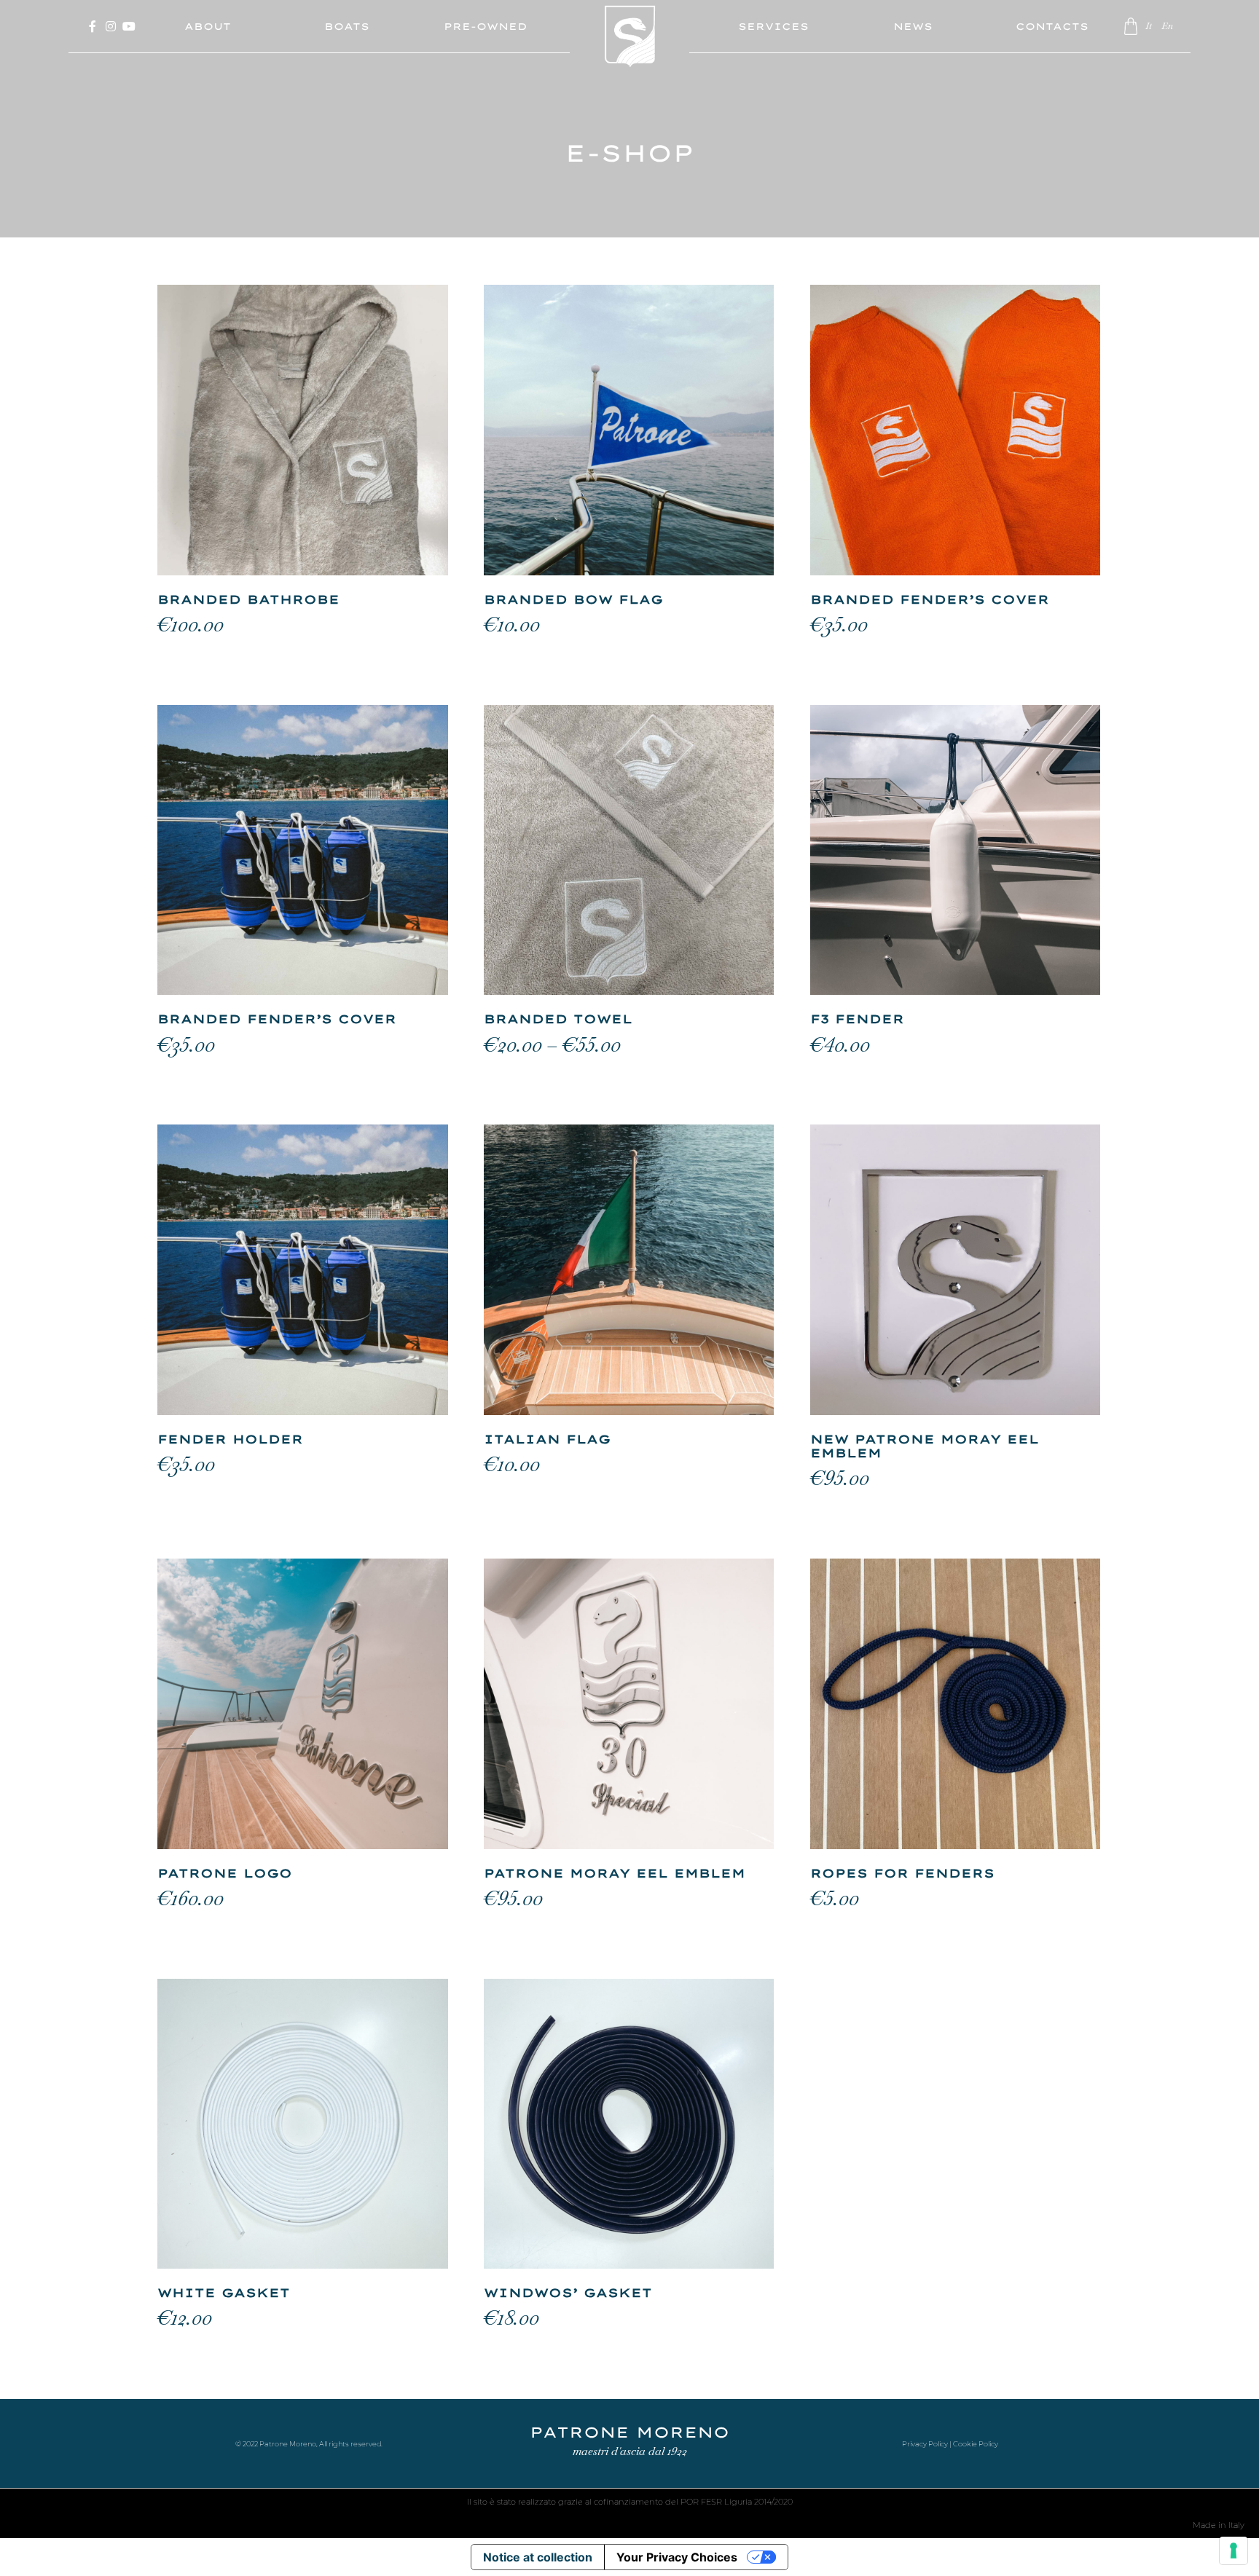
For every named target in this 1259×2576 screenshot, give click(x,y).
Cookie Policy (976, 2444)
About (208, 26)
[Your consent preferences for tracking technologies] (1233, 2551)
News (913, 26)
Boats (347, 26)
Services (773, 26)
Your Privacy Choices (677, 2557)
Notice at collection (538, 2557)
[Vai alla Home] (629, 47)
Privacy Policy (925, 2444)
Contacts (1052, 26)
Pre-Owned (486, 26)
